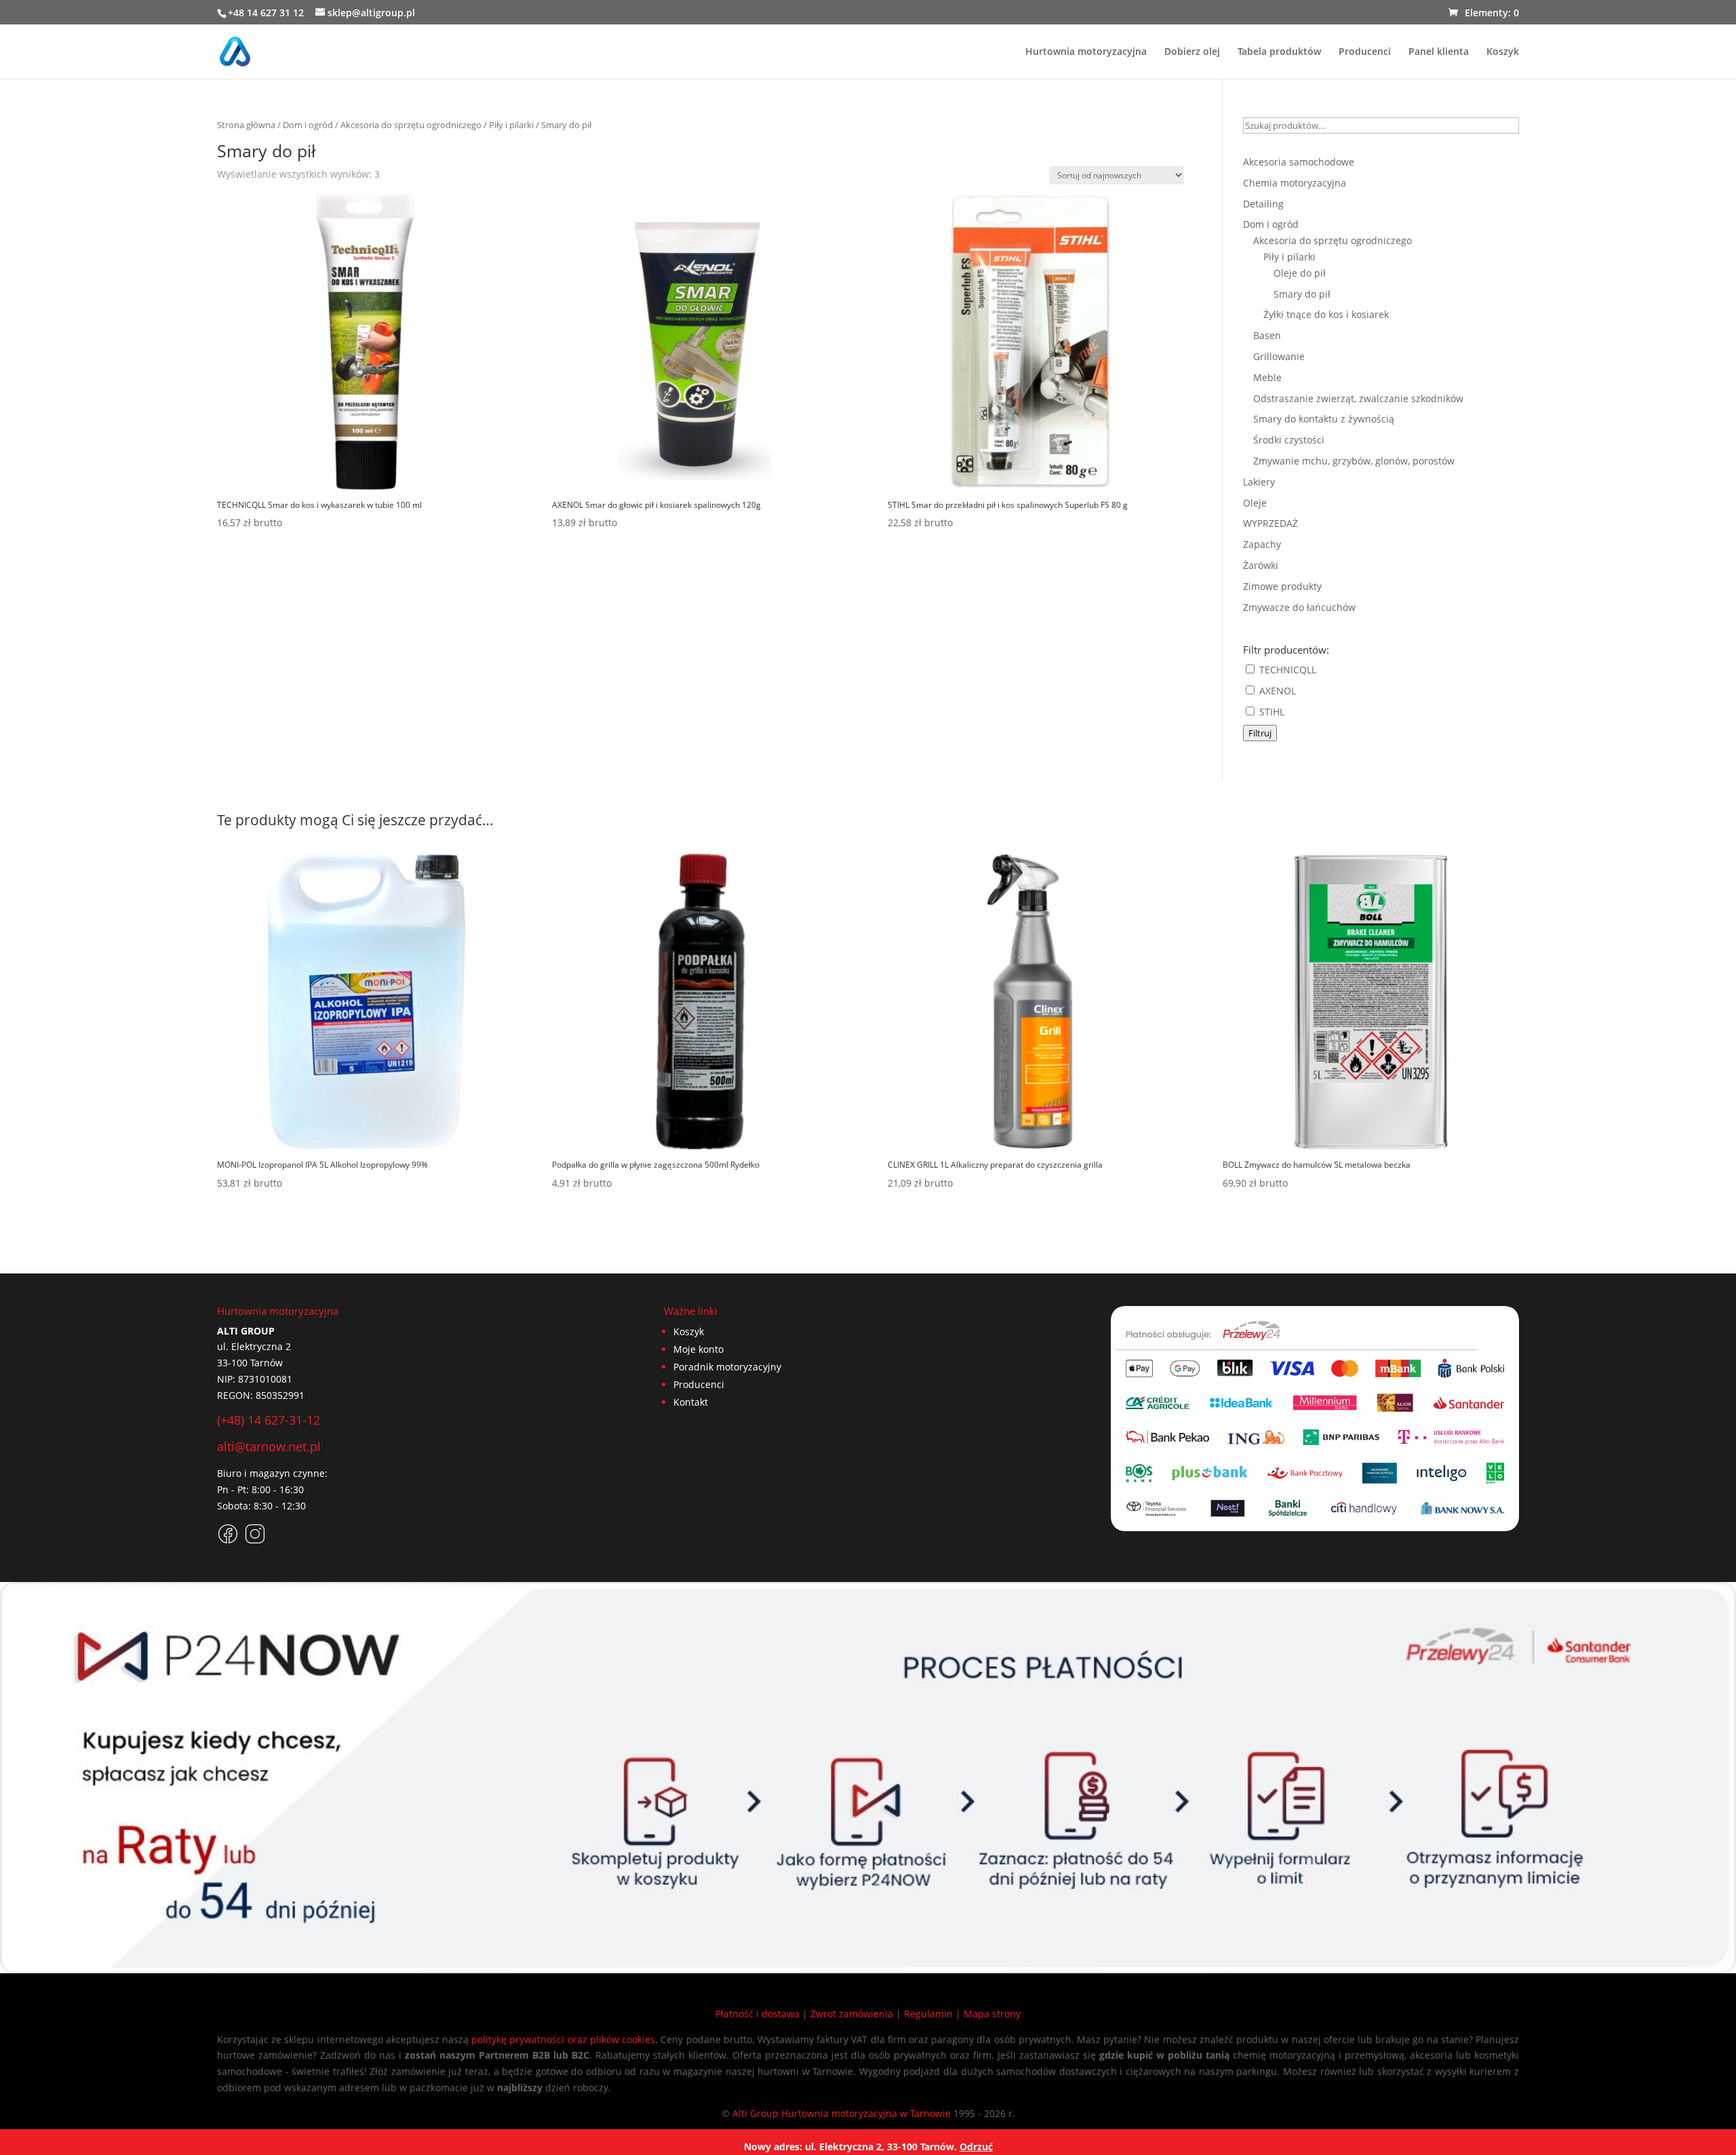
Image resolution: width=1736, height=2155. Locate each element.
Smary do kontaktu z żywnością (1324, 419)
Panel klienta (1439, 52)
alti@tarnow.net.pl (269, 1446)
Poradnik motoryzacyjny (727, 1367)
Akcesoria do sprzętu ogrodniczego (411, 125)
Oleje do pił (1300, 273)
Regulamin (928, 2014)
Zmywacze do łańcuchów (1299, 607)
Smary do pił (1302, 294)
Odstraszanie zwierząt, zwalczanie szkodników (1358, 398)
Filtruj (1260, 733)
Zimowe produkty (1282, 586)
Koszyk (1503, 52)
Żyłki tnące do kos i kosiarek (1326, 314)
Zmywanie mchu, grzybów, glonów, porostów (1354, 461)
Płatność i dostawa (757, 2014)
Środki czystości (1289, 440)
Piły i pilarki (511, 125)
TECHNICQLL (1286, 670)
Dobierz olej (1192, 52)
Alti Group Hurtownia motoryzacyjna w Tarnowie (842, 2113)
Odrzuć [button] (976, 2147)
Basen (1267, 335)
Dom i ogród (308, 125)
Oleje (1255, 503)
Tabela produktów (1279, 52)
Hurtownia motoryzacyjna (1086, 52)
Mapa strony (992, 2014)
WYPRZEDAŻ (1270, 523)
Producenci (1365, 52)
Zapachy (1262, 544)
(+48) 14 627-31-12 (269, 1420)
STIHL (1270, 712)
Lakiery (1259, 482)
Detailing (1263, 204)
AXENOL (1276, 691)
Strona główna (246, 125)
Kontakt (691, 1402)
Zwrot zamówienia (852, 2014)
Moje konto (698, 1349)
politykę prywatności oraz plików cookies (563, 2039)
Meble (1267, 377)
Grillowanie (1279, 356)
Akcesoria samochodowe (1299, 162)
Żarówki (1261, 565)
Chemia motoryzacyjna (1295, 183)
